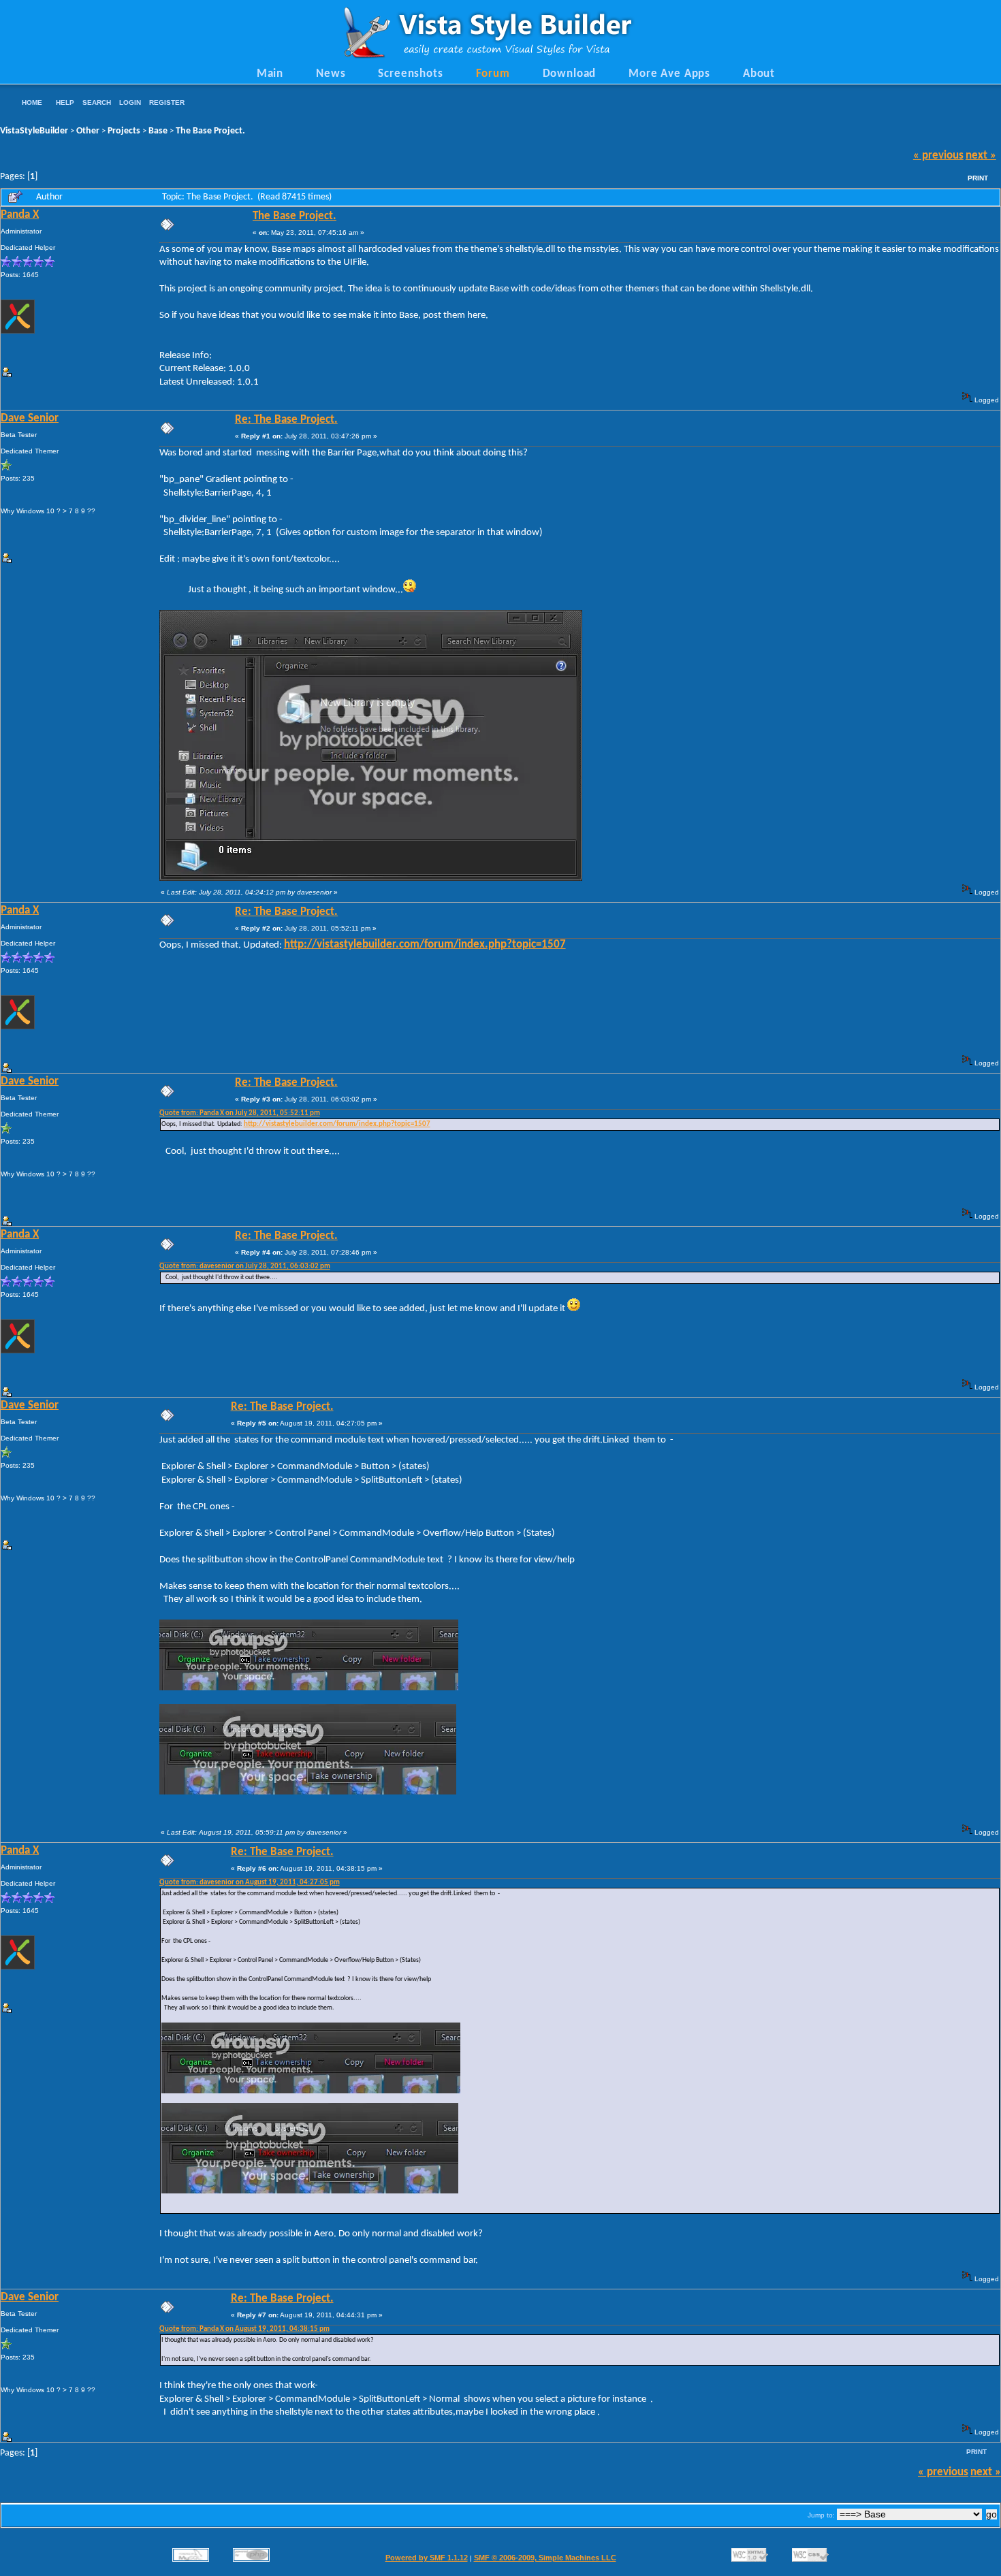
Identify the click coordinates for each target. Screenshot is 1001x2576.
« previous (938, 156)
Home (32, 102)
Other (88, 131)
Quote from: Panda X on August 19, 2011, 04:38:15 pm (244, 2329)
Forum (493, 74)
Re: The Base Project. (286, 420)
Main (270, 74)
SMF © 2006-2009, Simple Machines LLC (545, 2558)
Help (65, 102)
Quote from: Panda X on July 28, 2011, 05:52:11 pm (240, 1113)
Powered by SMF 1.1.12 (427, 2558)
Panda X (20, 215)
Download (570, 74)
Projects (124, 131)
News (331, 74)
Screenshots (410, 74)
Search (97, 102)
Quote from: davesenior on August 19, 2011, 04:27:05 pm (250, 1883)
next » (981, 156)
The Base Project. (210, 131)
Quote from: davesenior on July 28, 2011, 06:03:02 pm (245, 1267)
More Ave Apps (669, 74)
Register (167, 102)
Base (158, 131)
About (759, 74)
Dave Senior (30, 419)
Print (978, 178)
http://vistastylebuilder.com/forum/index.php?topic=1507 (425, 945)
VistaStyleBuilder (34, 131)
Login (130, 102)
